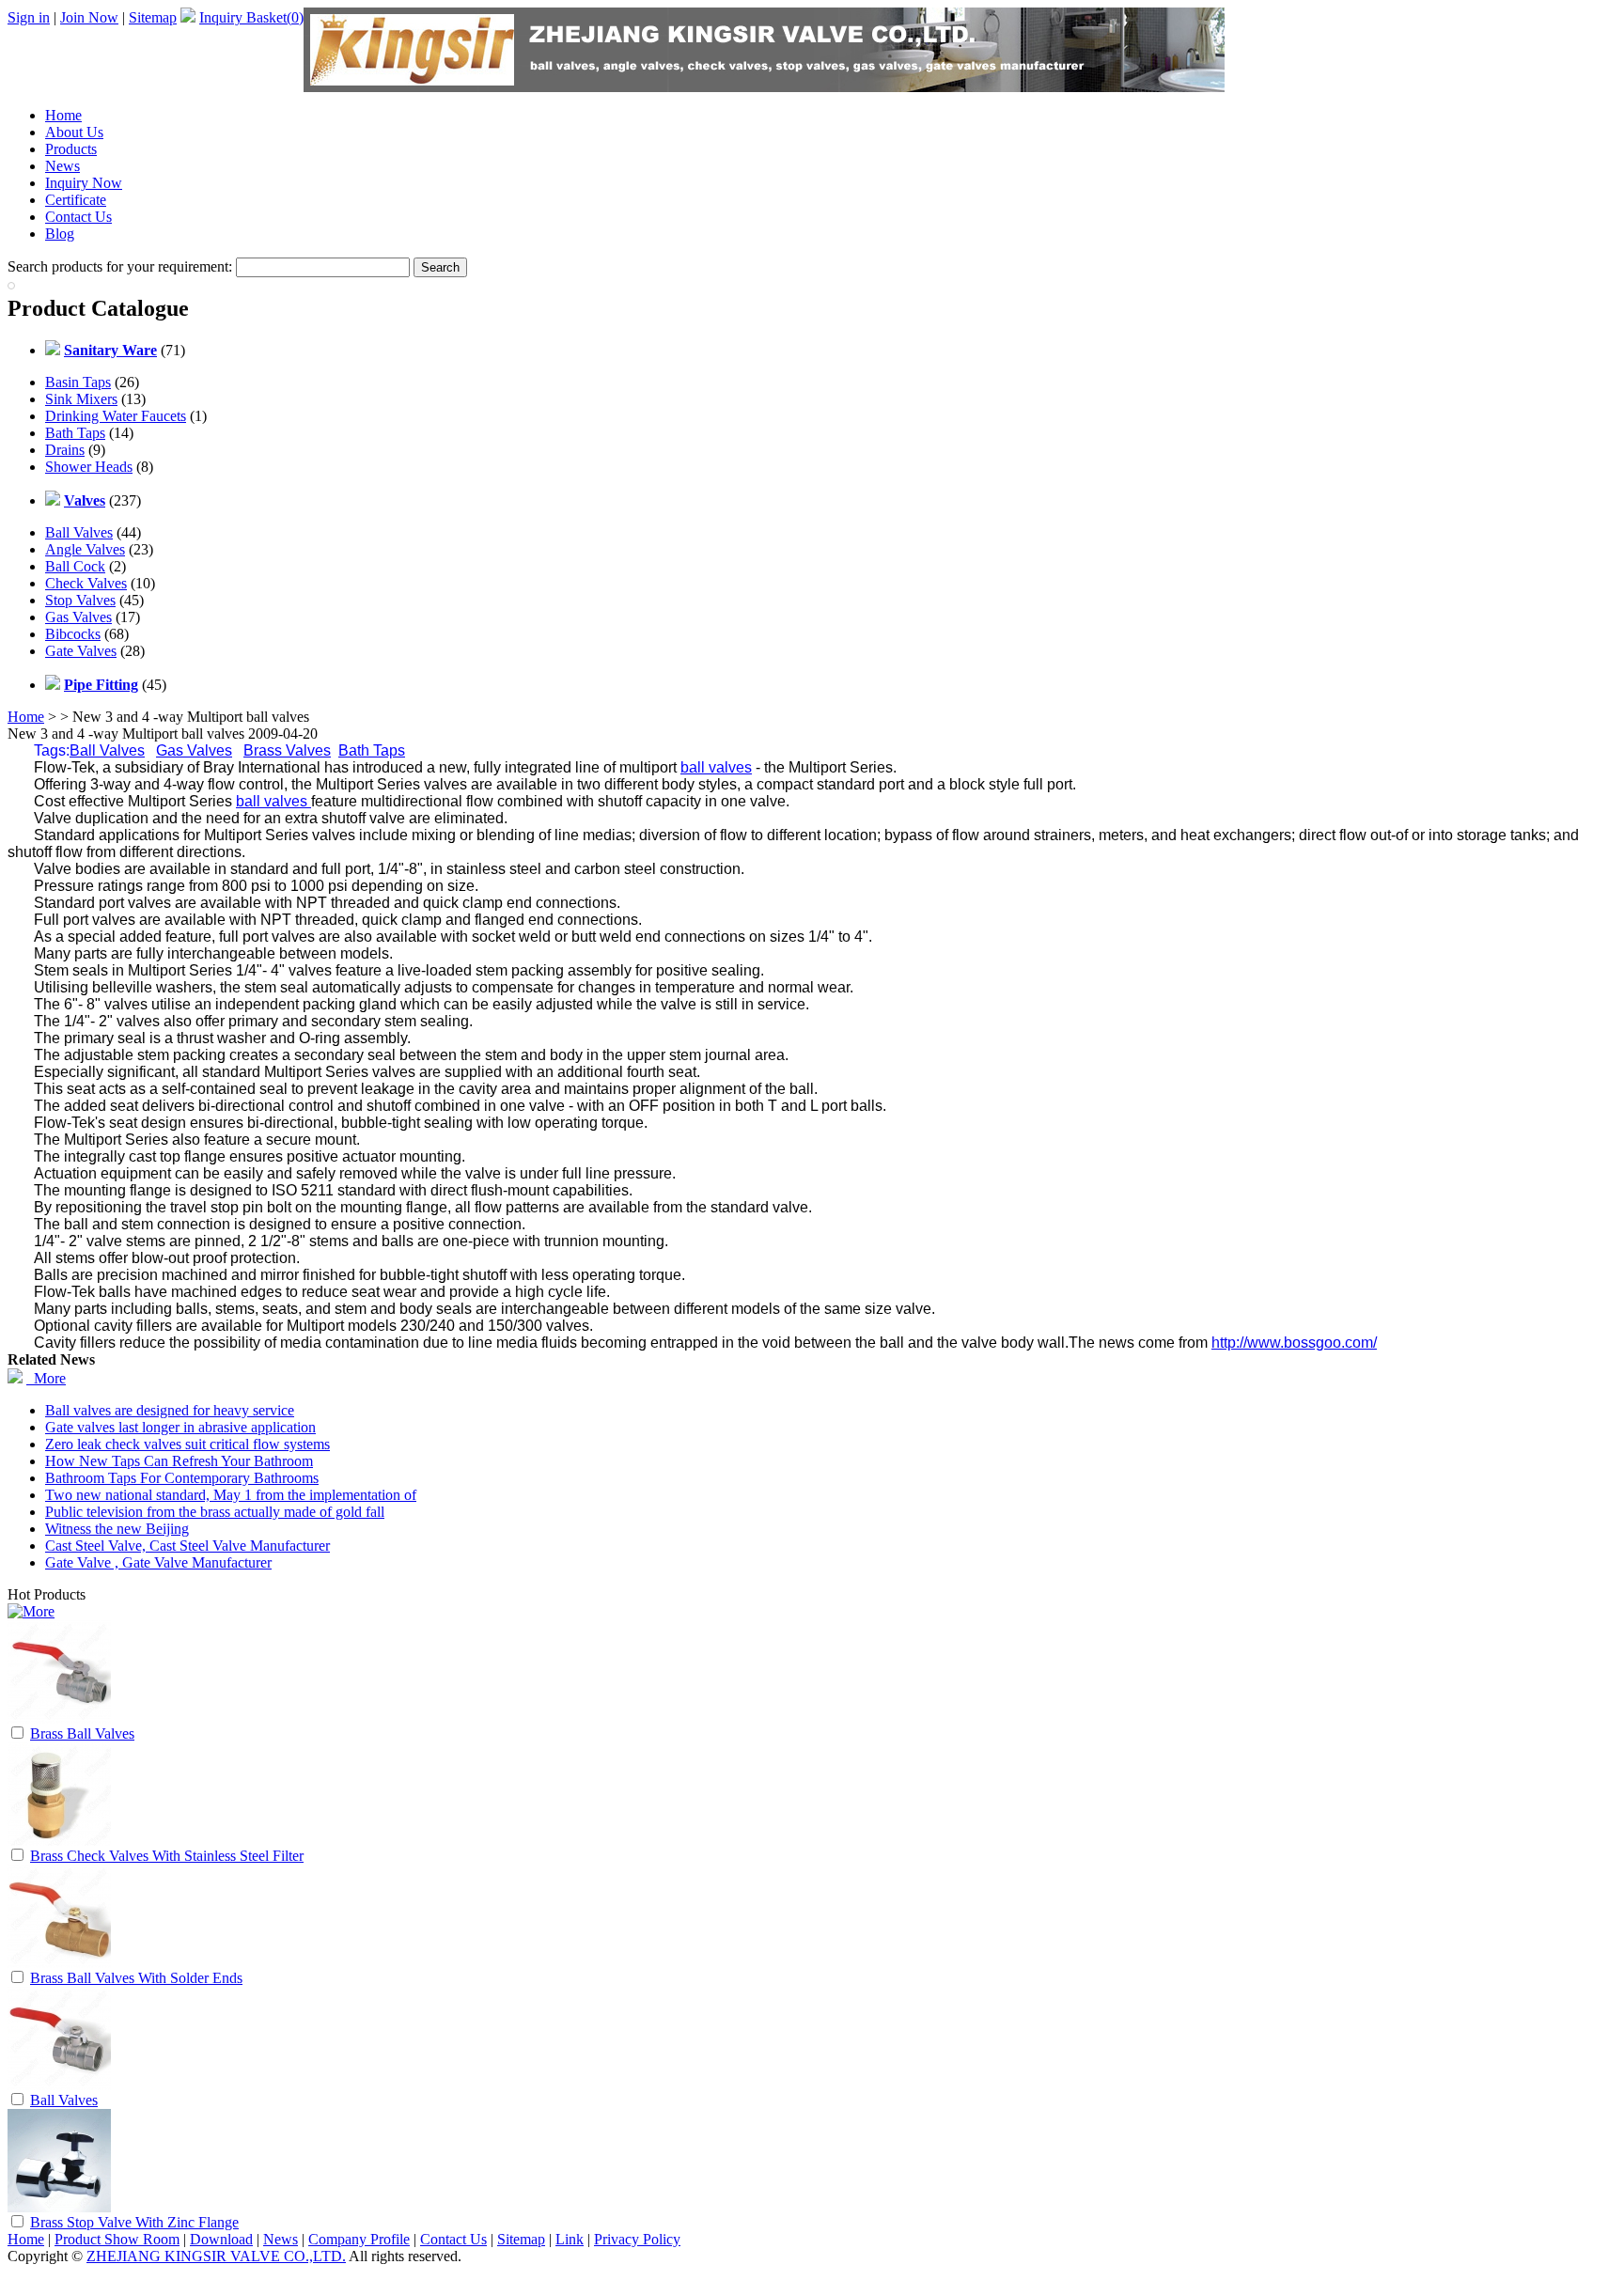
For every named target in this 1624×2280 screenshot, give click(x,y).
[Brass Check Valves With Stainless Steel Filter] (59, 1841)
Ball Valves (79, 532)
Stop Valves (80, 600)
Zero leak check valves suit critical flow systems (187, 1444)
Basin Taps (78, 382)
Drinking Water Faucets (116, 416)
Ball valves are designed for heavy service (170, 1410)
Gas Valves (78, 617)
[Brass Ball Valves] (59, 1718)
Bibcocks (73, 634)
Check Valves (86, 583)
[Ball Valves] (59, 2085)
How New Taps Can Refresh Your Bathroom (179, 1461)
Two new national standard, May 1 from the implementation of (231, 1495)
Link (570, 2239)
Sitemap (153, 17)
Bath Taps (75, 433)
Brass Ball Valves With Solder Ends (136, 1978)
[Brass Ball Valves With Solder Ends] (59, 1963)
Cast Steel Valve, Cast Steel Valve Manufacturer (187, 1546)
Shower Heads (89, 467)
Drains (65, 450)
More (46, 1378)
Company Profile (359, 2239)
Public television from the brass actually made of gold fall (215, 1512)
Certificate (76, 200)
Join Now (89, 17)
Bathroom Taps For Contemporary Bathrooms (182, 1478)
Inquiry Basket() (251, 17)
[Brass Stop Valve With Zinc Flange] (59, 2207)
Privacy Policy (637, 2239)
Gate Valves (81, 651)
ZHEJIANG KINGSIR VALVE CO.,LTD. (216, 2256)
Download (221, 2239)
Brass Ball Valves (82, 1733)
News (62, 166)
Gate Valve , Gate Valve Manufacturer (158, 1562)
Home (63, 115)
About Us (74, 132)
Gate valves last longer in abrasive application (180, 1427)
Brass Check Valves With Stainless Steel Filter (167, 1856)
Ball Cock (75, 566)
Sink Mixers (81, 399)
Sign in (29, 17)
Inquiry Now (84, 183)
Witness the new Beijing (117, 1529)
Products (71, 149)
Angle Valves (85, 549)
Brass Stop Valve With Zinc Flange (134, 2222)
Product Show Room (117, 2239)
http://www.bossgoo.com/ (1294, 1343)
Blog (60, 234)
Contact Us (78, 217)
